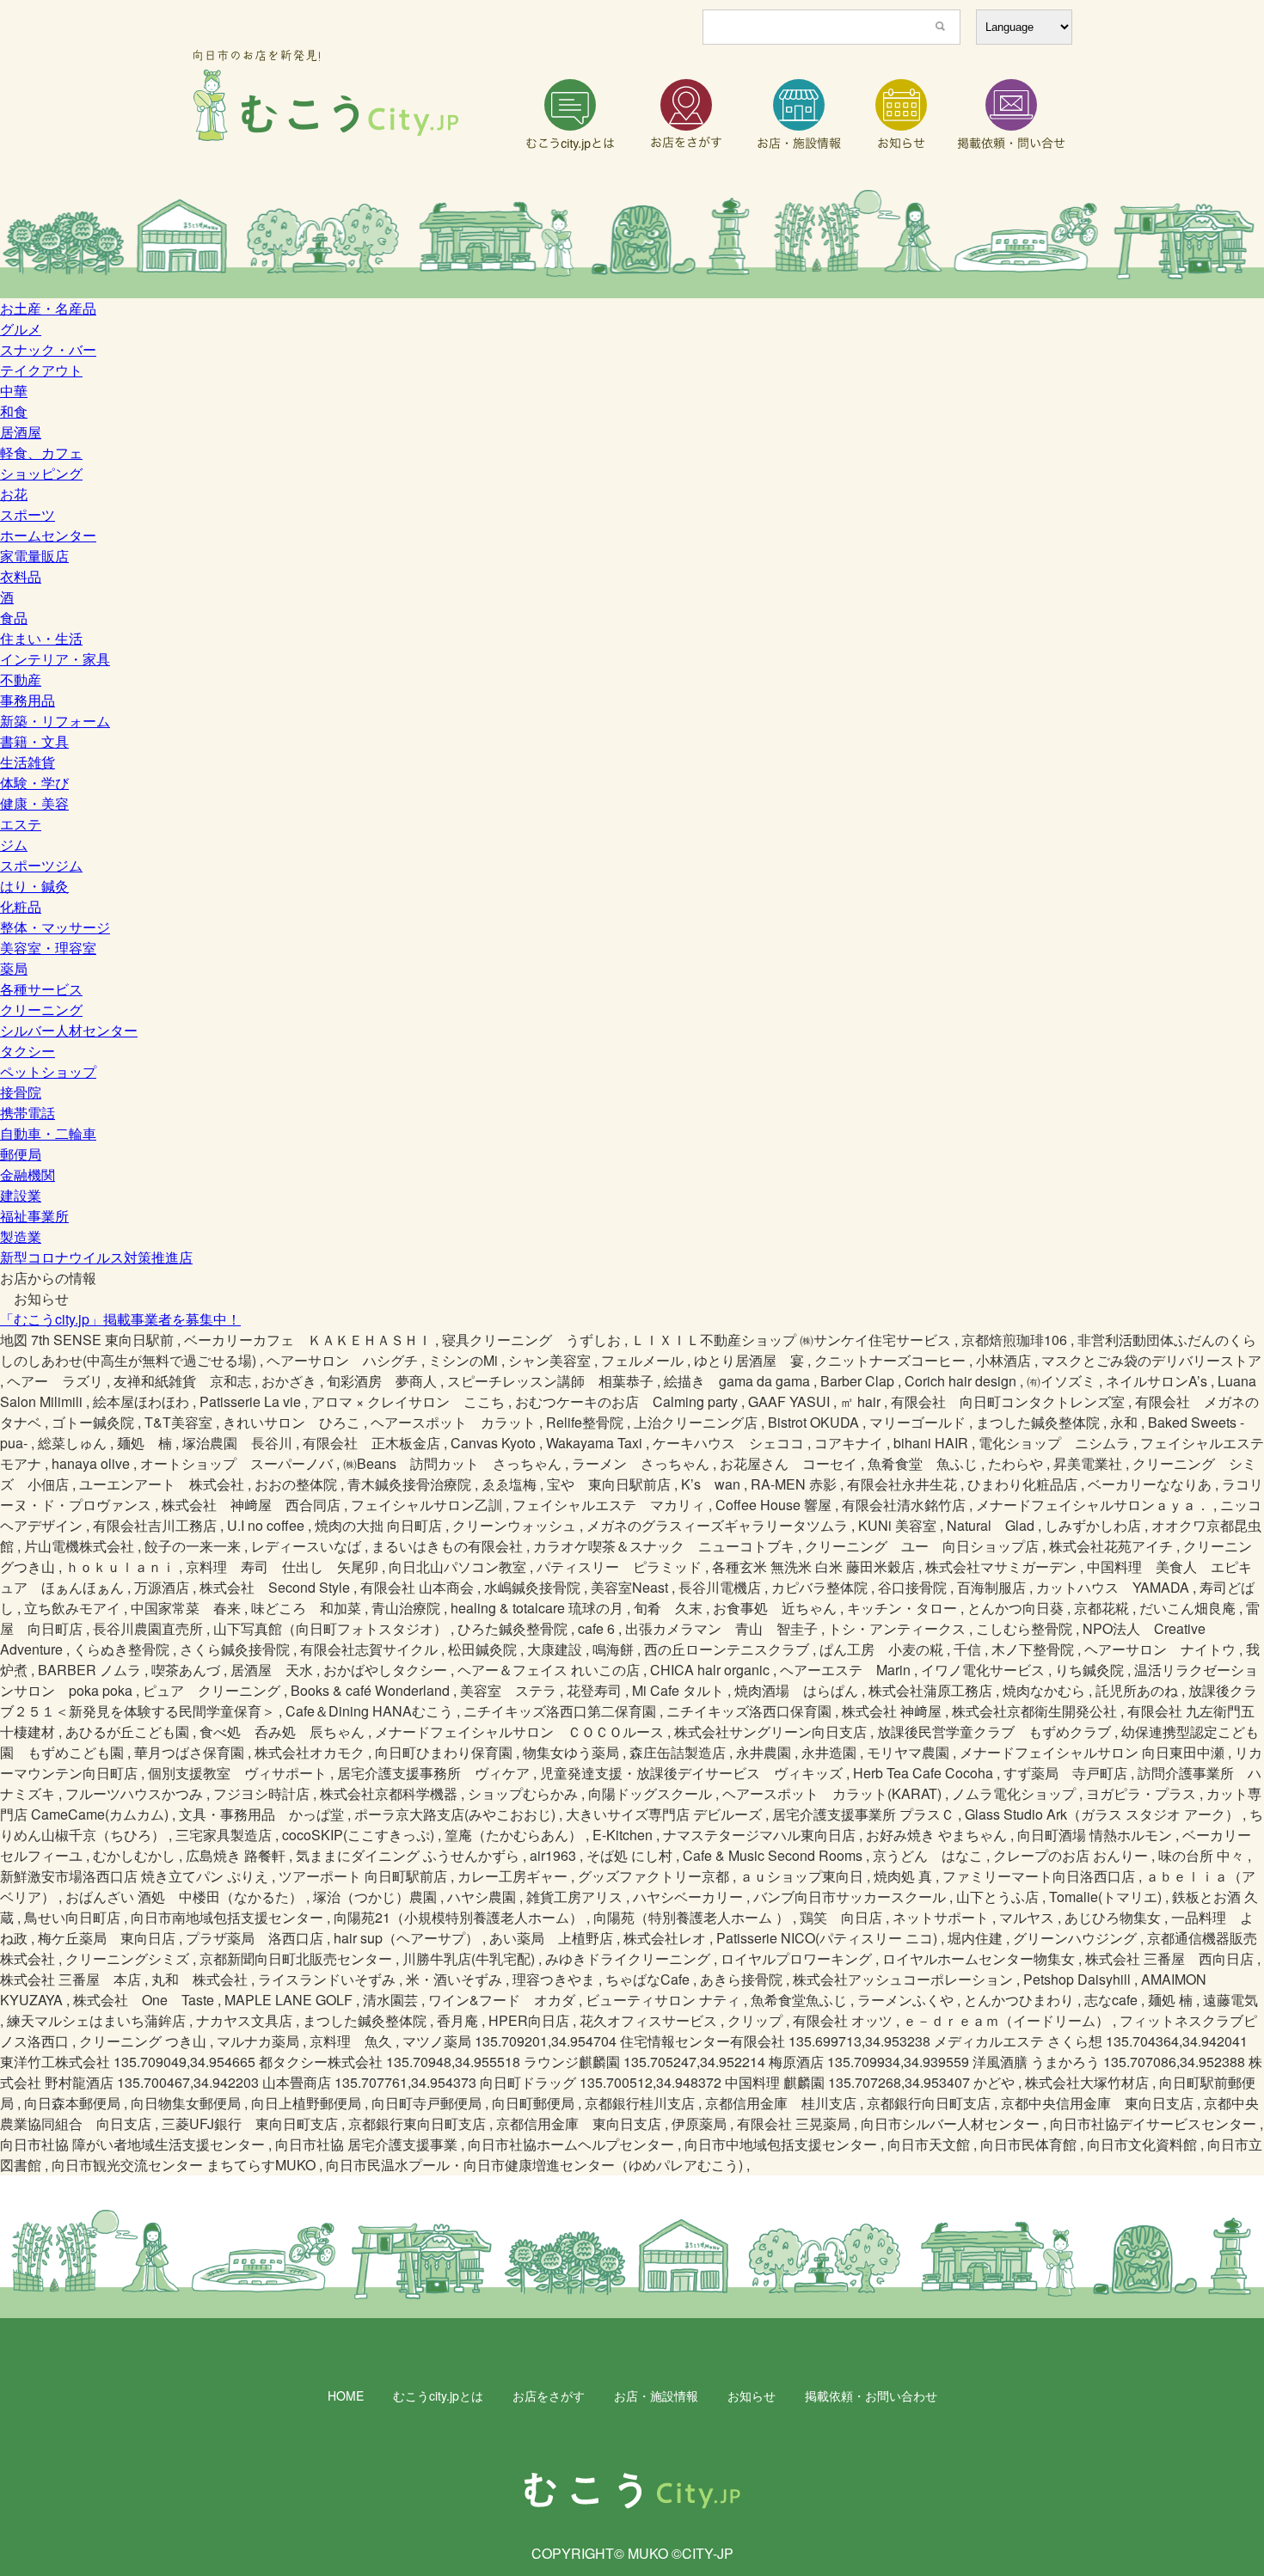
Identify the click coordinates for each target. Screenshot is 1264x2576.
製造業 (21, 1236)
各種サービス (41, 989)
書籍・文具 (34, 741)
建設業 (21, 1195)
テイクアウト (41, 370)
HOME (346, 2395)
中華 (14, 391)
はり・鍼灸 (34, 886)
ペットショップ (48, 1071)
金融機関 (28, 1175)
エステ (21, 824)
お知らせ (752, 2395)
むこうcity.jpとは (438, 2395)
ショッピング (41, 473)
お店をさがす (549, 2395)
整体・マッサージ (55, 927)
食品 (14, 618)
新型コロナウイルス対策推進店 (96, 1257)
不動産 (21, 679)
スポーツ (28, 514)
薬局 (14, 968)
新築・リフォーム (55, 721)
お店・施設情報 (656, 2395)
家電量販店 (34, 556)
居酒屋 (21, 432)
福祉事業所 (34, 1216)
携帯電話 (28, 1113)
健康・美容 (34, 803)
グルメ (21, 329)
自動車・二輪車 (48, 1133)
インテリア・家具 (55, 659)
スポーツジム (41, 865)
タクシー (28, 1051)
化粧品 (21, 906)
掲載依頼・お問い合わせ (871, 2395)
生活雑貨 (28, 762)
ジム (14, 844)
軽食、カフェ (41, 453)
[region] (632, 244)
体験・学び (34, 783)
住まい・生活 (41, 638)
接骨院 (21, 1092)
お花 (14, 494)
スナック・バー (48, 349)
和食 (14, 411)
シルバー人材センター (69, 1030)
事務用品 (28, 700)
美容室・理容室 (48, 948)
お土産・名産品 (48, 308)
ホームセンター (48, 535)
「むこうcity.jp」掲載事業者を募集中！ (120, 1319)
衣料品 (21, 576)
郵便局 (21, 1154)
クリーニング (41, 1010)
